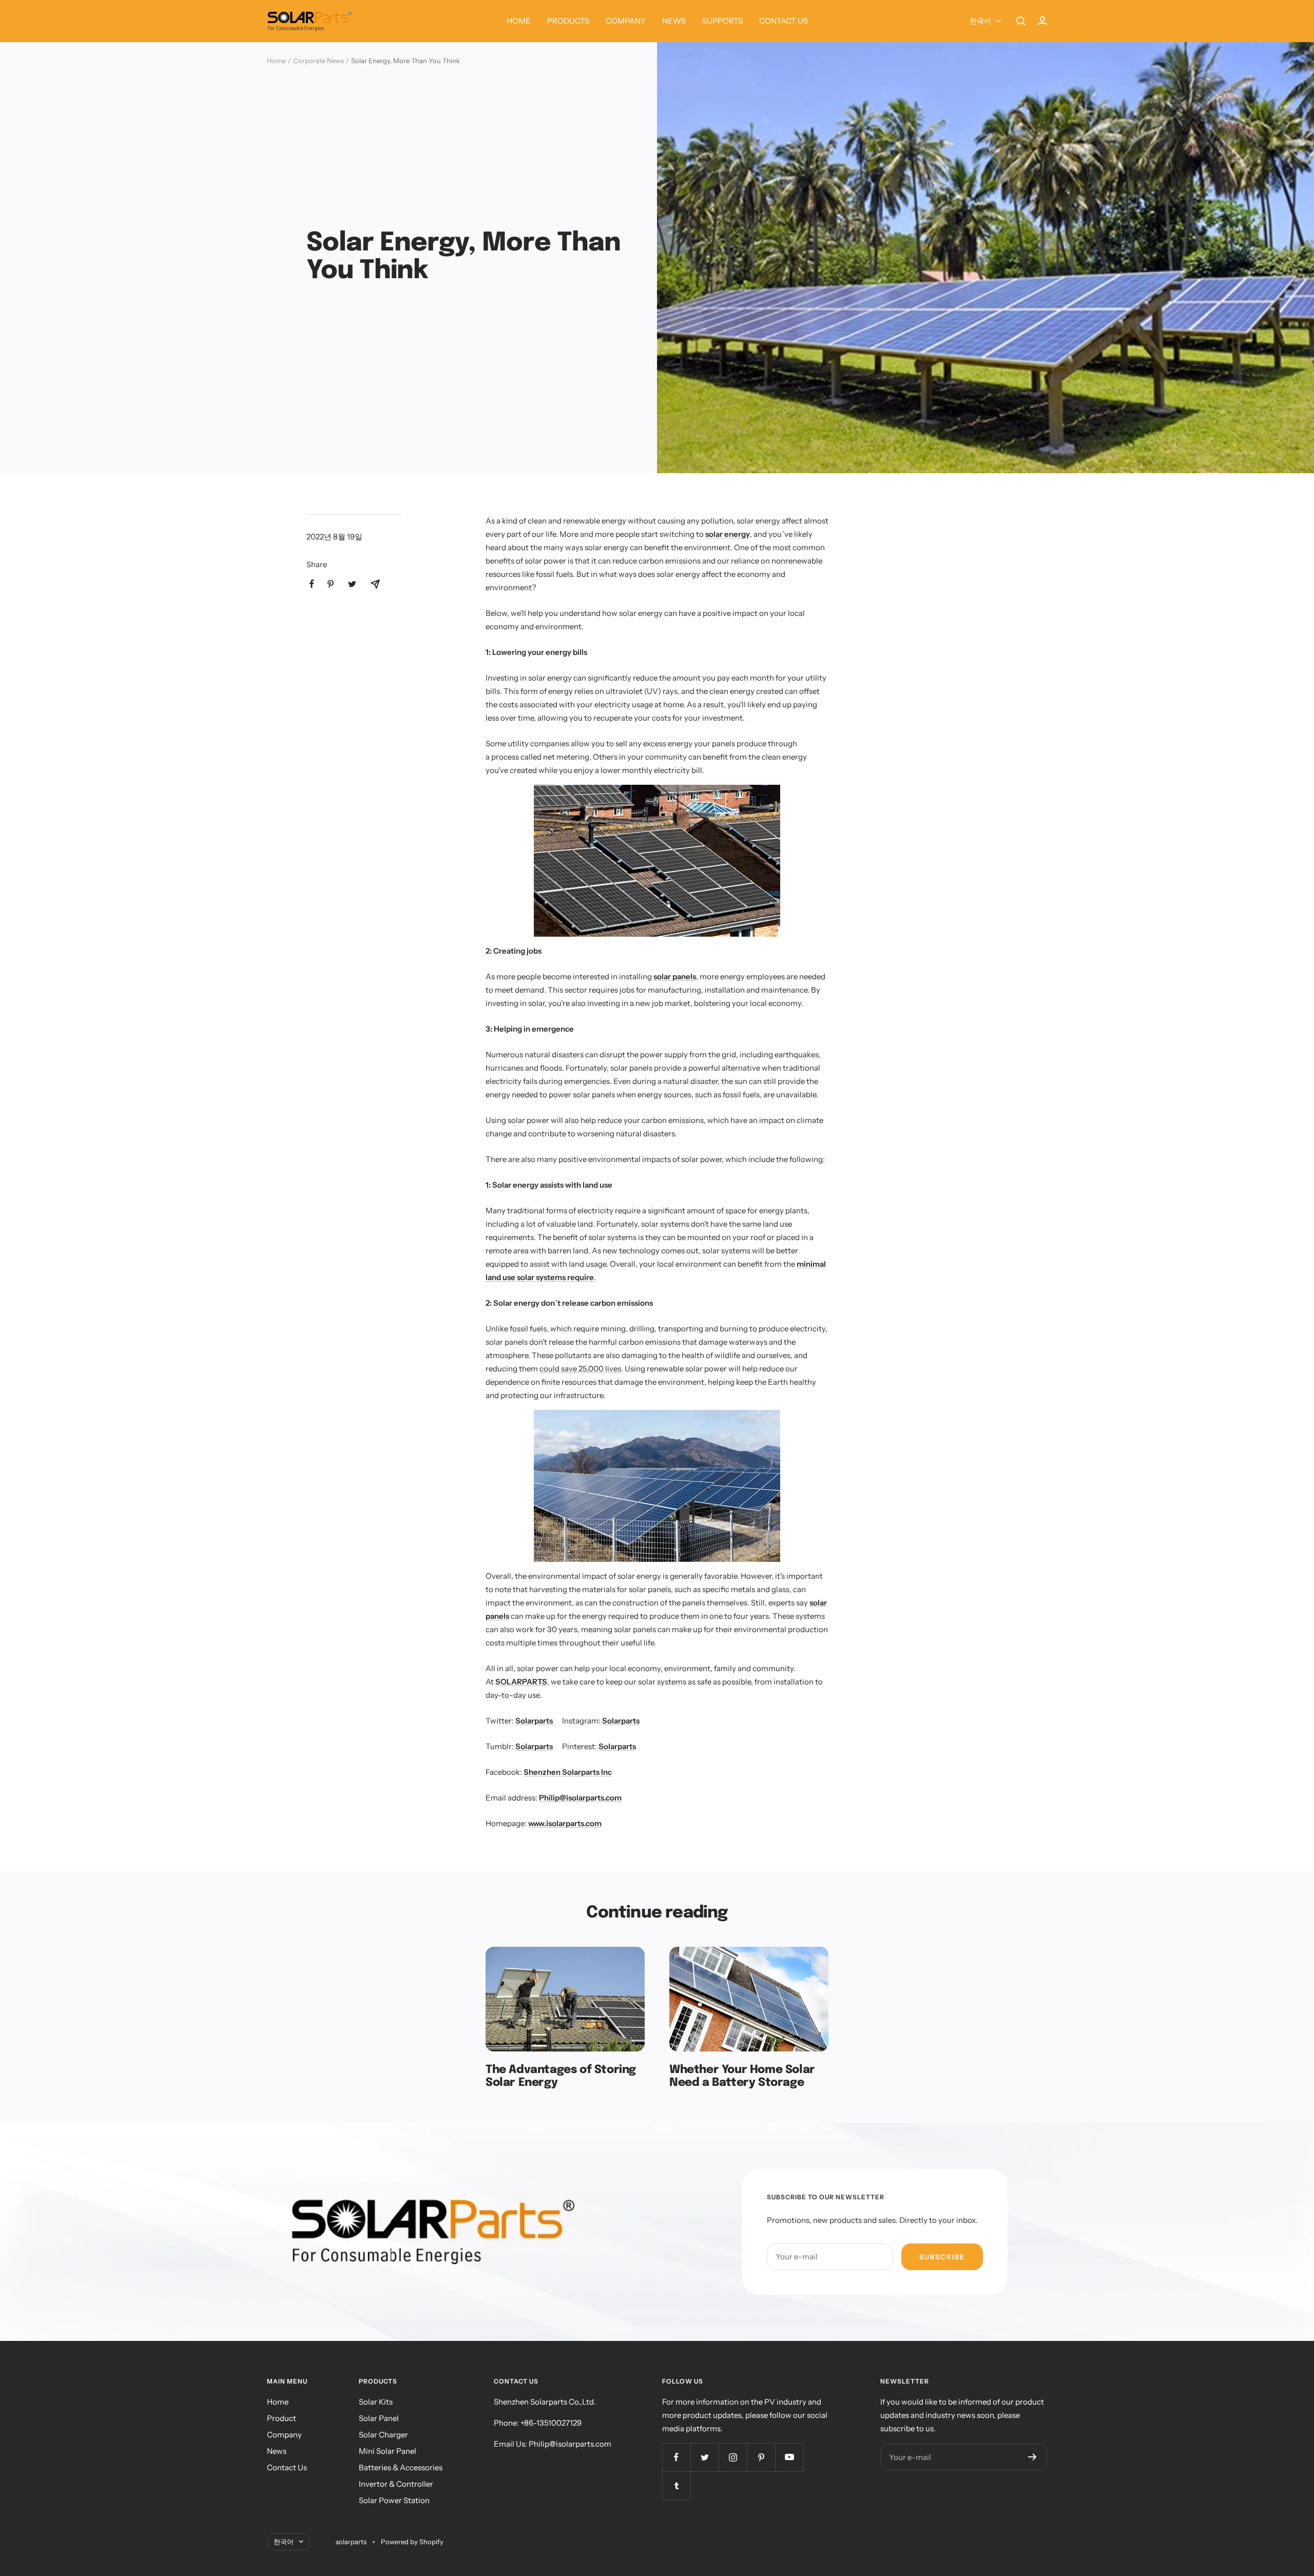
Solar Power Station (394, 2500)
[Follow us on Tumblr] (676, 2485)
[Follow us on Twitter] (704, 2457)
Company (284, 2435)
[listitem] (312, 584)
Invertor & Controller (396, 2484)
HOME (519, 21)
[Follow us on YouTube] (789, 2457)
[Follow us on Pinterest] (761, 2457)
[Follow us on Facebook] (676, 2457)
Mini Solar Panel (388, 2451)
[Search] (1021, 21)
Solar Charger (383, 2435)
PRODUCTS (568, 21)
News (277, 2451)
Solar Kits (376, 2402)
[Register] (1032, 2457)
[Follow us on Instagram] (733, 2457)
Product (282, 2418)
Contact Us (287, 2467)
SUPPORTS (722, 21)
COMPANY (626, 21)
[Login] (1042, 21)
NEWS (674, 21)
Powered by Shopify (412, 2542)
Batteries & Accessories (401, 2467)
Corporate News (318, 61)
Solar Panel (379, 2418)
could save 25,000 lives (580, 1369)
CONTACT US (784, 21)
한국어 (980, 21)
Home (276, 61)
